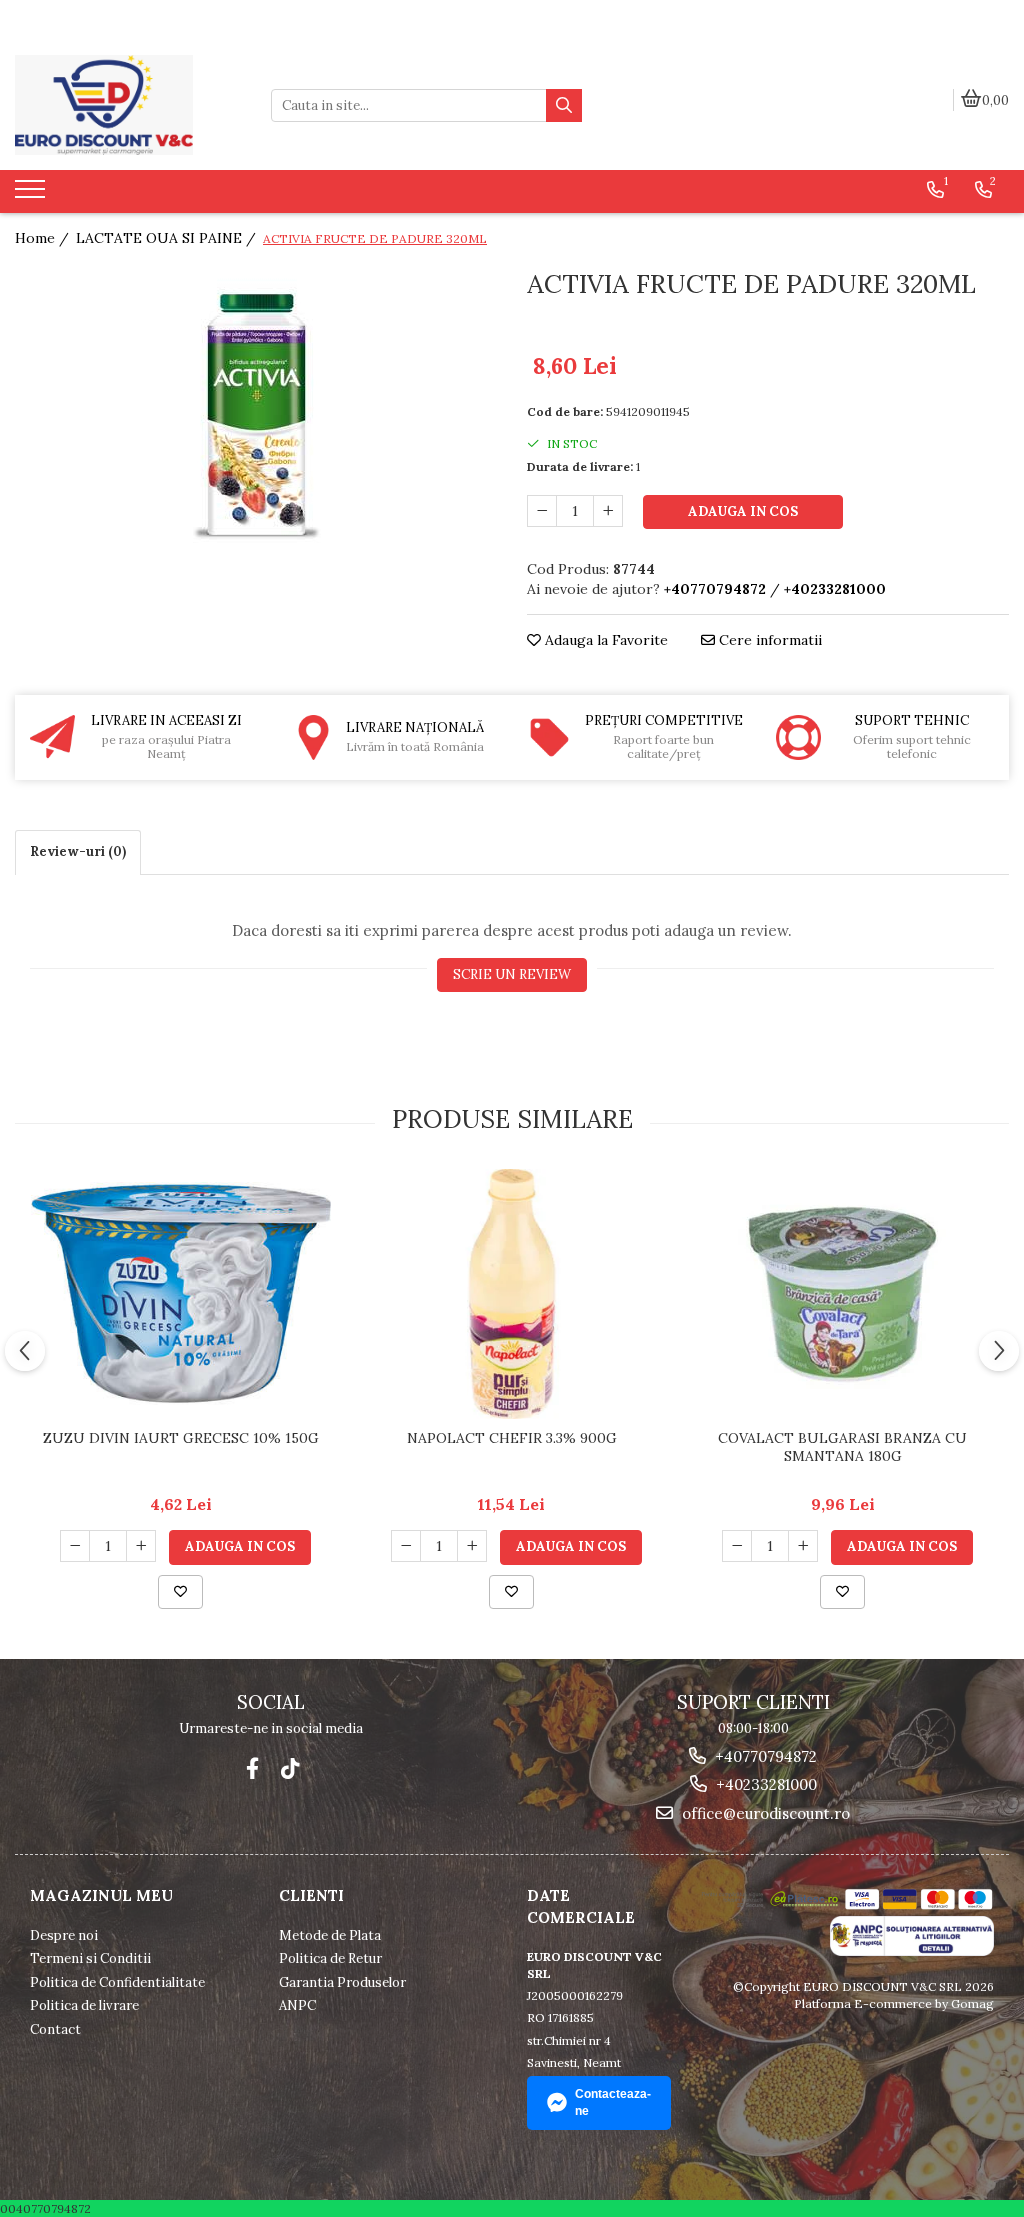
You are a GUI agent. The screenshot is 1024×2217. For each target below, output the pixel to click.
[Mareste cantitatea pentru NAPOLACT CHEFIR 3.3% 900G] (472, 1546)
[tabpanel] (256, 415)
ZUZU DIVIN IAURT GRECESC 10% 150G (181, 1438)
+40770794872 (764, 1756)
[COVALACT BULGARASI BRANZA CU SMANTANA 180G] (843, 1293)
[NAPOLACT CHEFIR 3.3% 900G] (512, 1294)
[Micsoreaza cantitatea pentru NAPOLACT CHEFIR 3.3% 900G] (406, 1546)
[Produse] (32, 195)
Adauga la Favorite (604, 640)
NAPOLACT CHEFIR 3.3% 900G (512, 1438)
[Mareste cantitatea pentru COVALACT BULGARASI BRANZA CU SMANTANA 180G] (803, 1546)
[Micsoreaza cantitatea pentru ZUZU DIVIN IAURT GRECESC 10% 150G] (75, 1546)
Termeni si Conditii (90, 1958)
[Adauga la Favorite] (180, 1592)
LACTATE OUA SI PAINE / (168, 238)
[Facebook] (252, 1768)
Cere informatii (768, 640)
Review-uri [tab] (78, 851)
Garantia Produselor (342, 1982)
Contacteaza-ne (613, 2102)
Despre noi (64, 1935)
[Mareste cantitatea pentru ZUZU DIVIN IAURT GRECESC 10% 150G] (141, 1546)
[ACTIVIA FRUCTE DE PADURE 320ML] (256, 415)
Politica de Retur (330, 1958)
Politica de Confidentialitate (117, 1982)
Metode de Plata (330, 1935)
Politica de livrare (84, 2005)
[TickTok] (290, 1768)
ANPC (297, 2005)
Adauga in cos (743, 511)
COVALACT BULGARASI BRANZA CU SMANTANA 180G (842, 1447)
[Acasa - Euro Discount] (128, 105)
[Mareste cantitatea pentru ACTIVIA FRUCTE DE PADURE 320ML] (608, 511)
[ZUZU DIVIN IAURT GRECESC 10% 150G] (181, 1294)
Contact (55, 2029)
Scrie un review (512, 974)
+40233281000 (764, 1784)
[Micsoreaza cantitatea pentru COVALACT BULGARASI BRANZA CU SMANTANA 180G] (737, 1546)
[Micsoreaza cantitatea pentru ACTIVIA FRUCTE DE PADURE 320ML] (542, 511)
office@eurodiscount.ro (764, 1813)
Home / (44, 238)
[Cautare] (564, 105)
